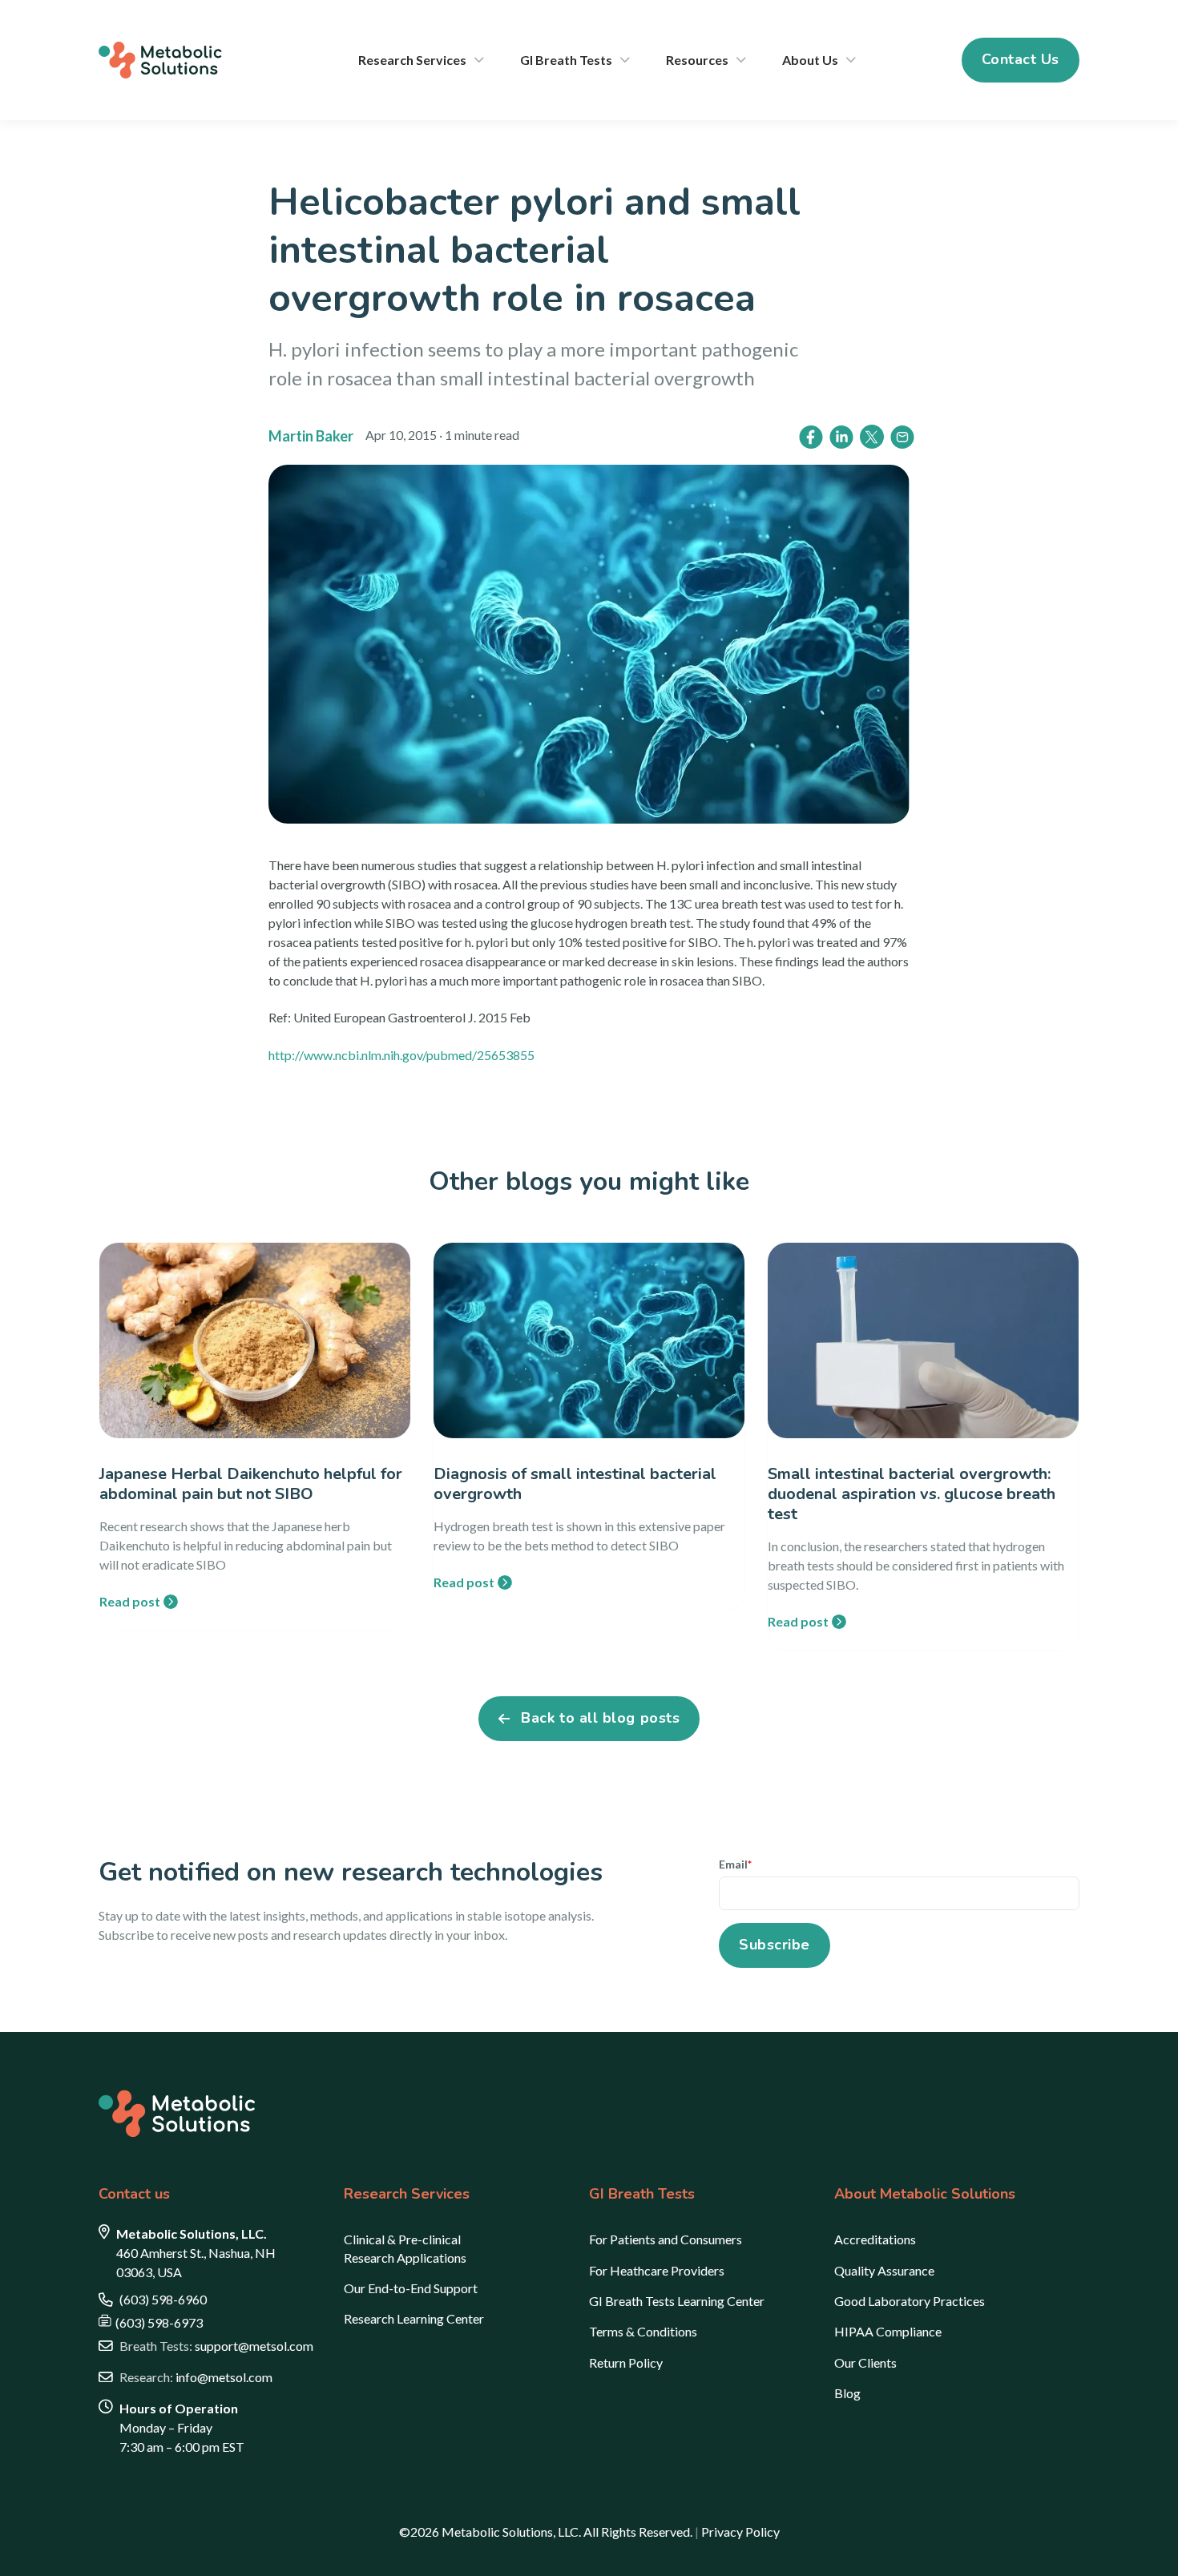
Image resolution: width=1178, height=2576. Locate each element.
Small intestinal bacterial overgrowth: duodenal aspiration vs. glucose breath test (912, 1494)
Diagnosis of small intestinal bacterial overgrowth (575, 1484)
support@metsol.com (216, 2346)
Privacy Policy (740, 2532)
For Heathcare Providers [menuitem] (657, 2270)
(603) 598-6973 (159, 2322)
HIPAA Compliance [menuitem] (888, 2331)
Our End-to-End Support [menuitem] (411, 2288)
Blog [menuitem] (847, 2393)
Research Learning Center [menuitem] (414, 2318)
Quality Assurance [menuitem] (884, 2270)
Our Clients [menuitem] (865, 2362)
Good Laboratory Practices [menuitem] (910, 2301)
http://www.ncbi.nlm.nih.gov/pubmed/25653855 (401, 1055)
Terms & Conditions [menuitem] (643, 2331)
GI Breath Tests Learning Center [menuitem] (677, 2301)
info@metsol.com (196, 2377)
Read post (130, 1601)
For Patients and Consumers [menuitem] (666, 2239)
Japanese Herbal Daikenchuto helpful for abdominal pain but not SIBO (251, 1484)
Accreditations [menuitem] (875, 2239)
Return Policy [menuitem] (626, 2362)
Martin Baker (311, 436)
